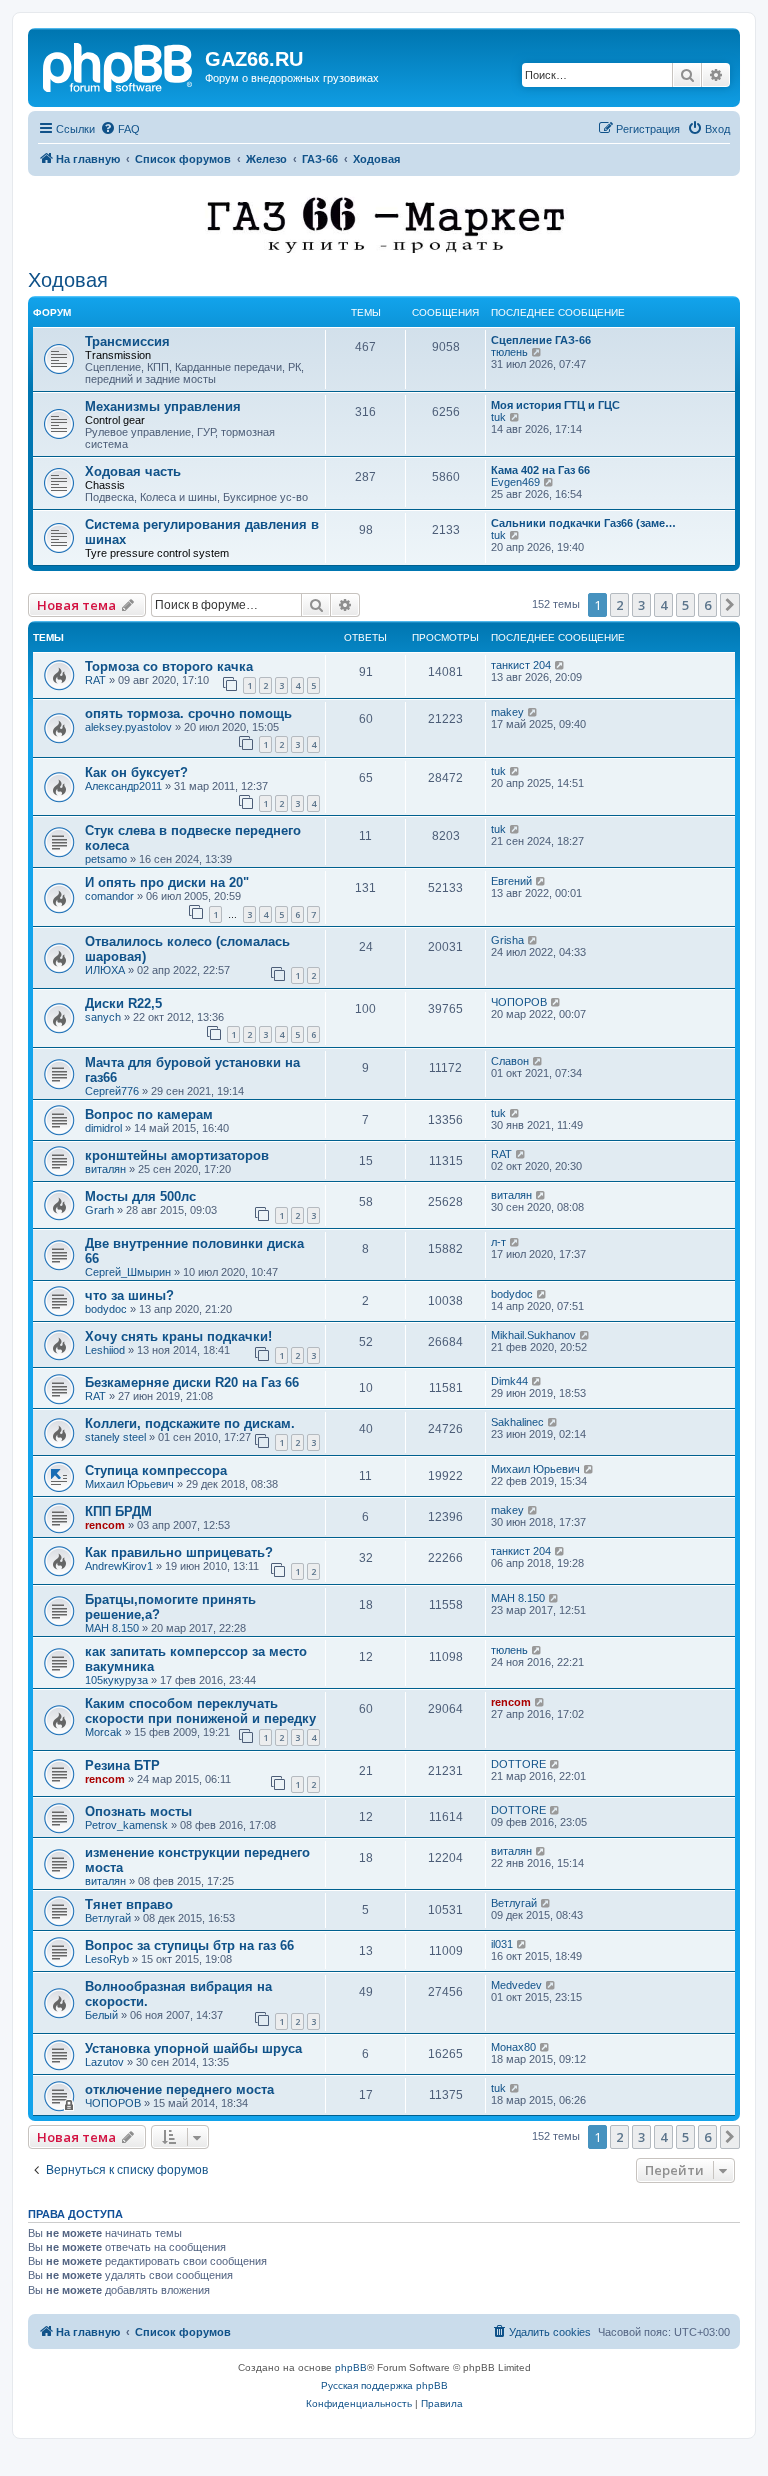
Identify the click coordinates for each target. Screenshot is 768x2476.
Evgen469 (515, 482)
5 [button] (685, 605)
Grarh (99, 1210)
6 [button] (707, 605)
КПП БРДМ (118, 1511)
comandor (109, 896)
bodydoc (106, 1309)
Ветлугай (108, 1918)
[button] (730, 605)
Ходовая (68, 280)
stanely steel (115, 1437)
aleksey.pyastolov (128, 727)
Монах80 (513, 2047)
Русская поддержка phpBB (384, 2385)
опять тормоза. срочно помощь (188, 713)
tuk (498, 417)
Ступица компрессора (156, 1470)
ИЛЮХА (105, 970)
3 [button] (641, 605)
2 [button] (619, 605)
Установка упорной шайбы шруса (193, 2048)
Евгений (511, 881)
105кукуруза (116, 1680)
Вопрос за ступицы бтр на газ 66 (189, 1945)
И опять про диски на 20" (167, 882)
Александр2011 (123, 786)
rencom (105, 1525)
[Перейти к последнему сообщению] (560, 665)
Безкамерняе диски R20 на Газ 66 (192, 1382)
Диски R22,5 (123, 1003)
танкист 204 (521, 665)
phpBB (351, 2367)
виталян (105, 1169)
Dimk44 (509, 1381)
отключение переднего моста (179, 2089)
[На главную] (119, 65)
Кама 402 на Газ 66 (540, 470)
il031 (502, 1944)
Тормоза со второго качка (169, 666)
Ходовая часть (133, 471)
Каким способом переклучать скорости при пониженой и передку (200, 1711)
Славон (510, 1061)
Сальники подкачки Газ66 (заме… (583, 523)
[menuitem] (120, 129)
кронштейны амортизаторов (177, 1155)
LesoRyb (107, 1959)
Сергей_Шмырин (128, 1272)
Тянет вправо (129, 1904)
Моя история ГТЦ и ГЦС (555, 405)
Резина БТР (122, 1765)
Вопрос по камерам (149, 1114)
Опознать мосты (138, 1811)
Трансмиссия (127, 341)
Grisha (507, 940)
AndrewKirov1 (119, 1566)
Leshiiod (105, 1350)
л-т (498, 1242)
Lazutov (104, 2062)
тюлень (509, 352)
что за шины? (129, 1295)
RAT (95, 680)
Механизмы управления (163, 406)
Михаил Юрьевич (129, 1484)
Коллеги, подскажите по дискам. (190, 1423)
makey (507, 712)
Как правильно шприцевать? (179, 1552)
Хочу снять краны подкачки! (178, 1336)
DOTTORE (518, 1764)
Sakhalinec (517, 1422)
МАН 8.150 (112, 1628)
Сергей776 (112, 1091)
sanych (103, 1017)
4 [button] (663, 605)
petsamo (106, 859)
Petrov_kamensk (126, 1825)
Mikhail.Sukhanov (533, 1335)
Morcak (103, 1732)
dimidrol (103, 1128)
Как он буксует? (136, 772)
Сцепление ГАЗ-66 (541, 340)
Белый (101, 2015)
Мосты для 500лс (140, 1196)
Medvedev (516, 1985)
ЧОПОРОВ (519, 1002)
